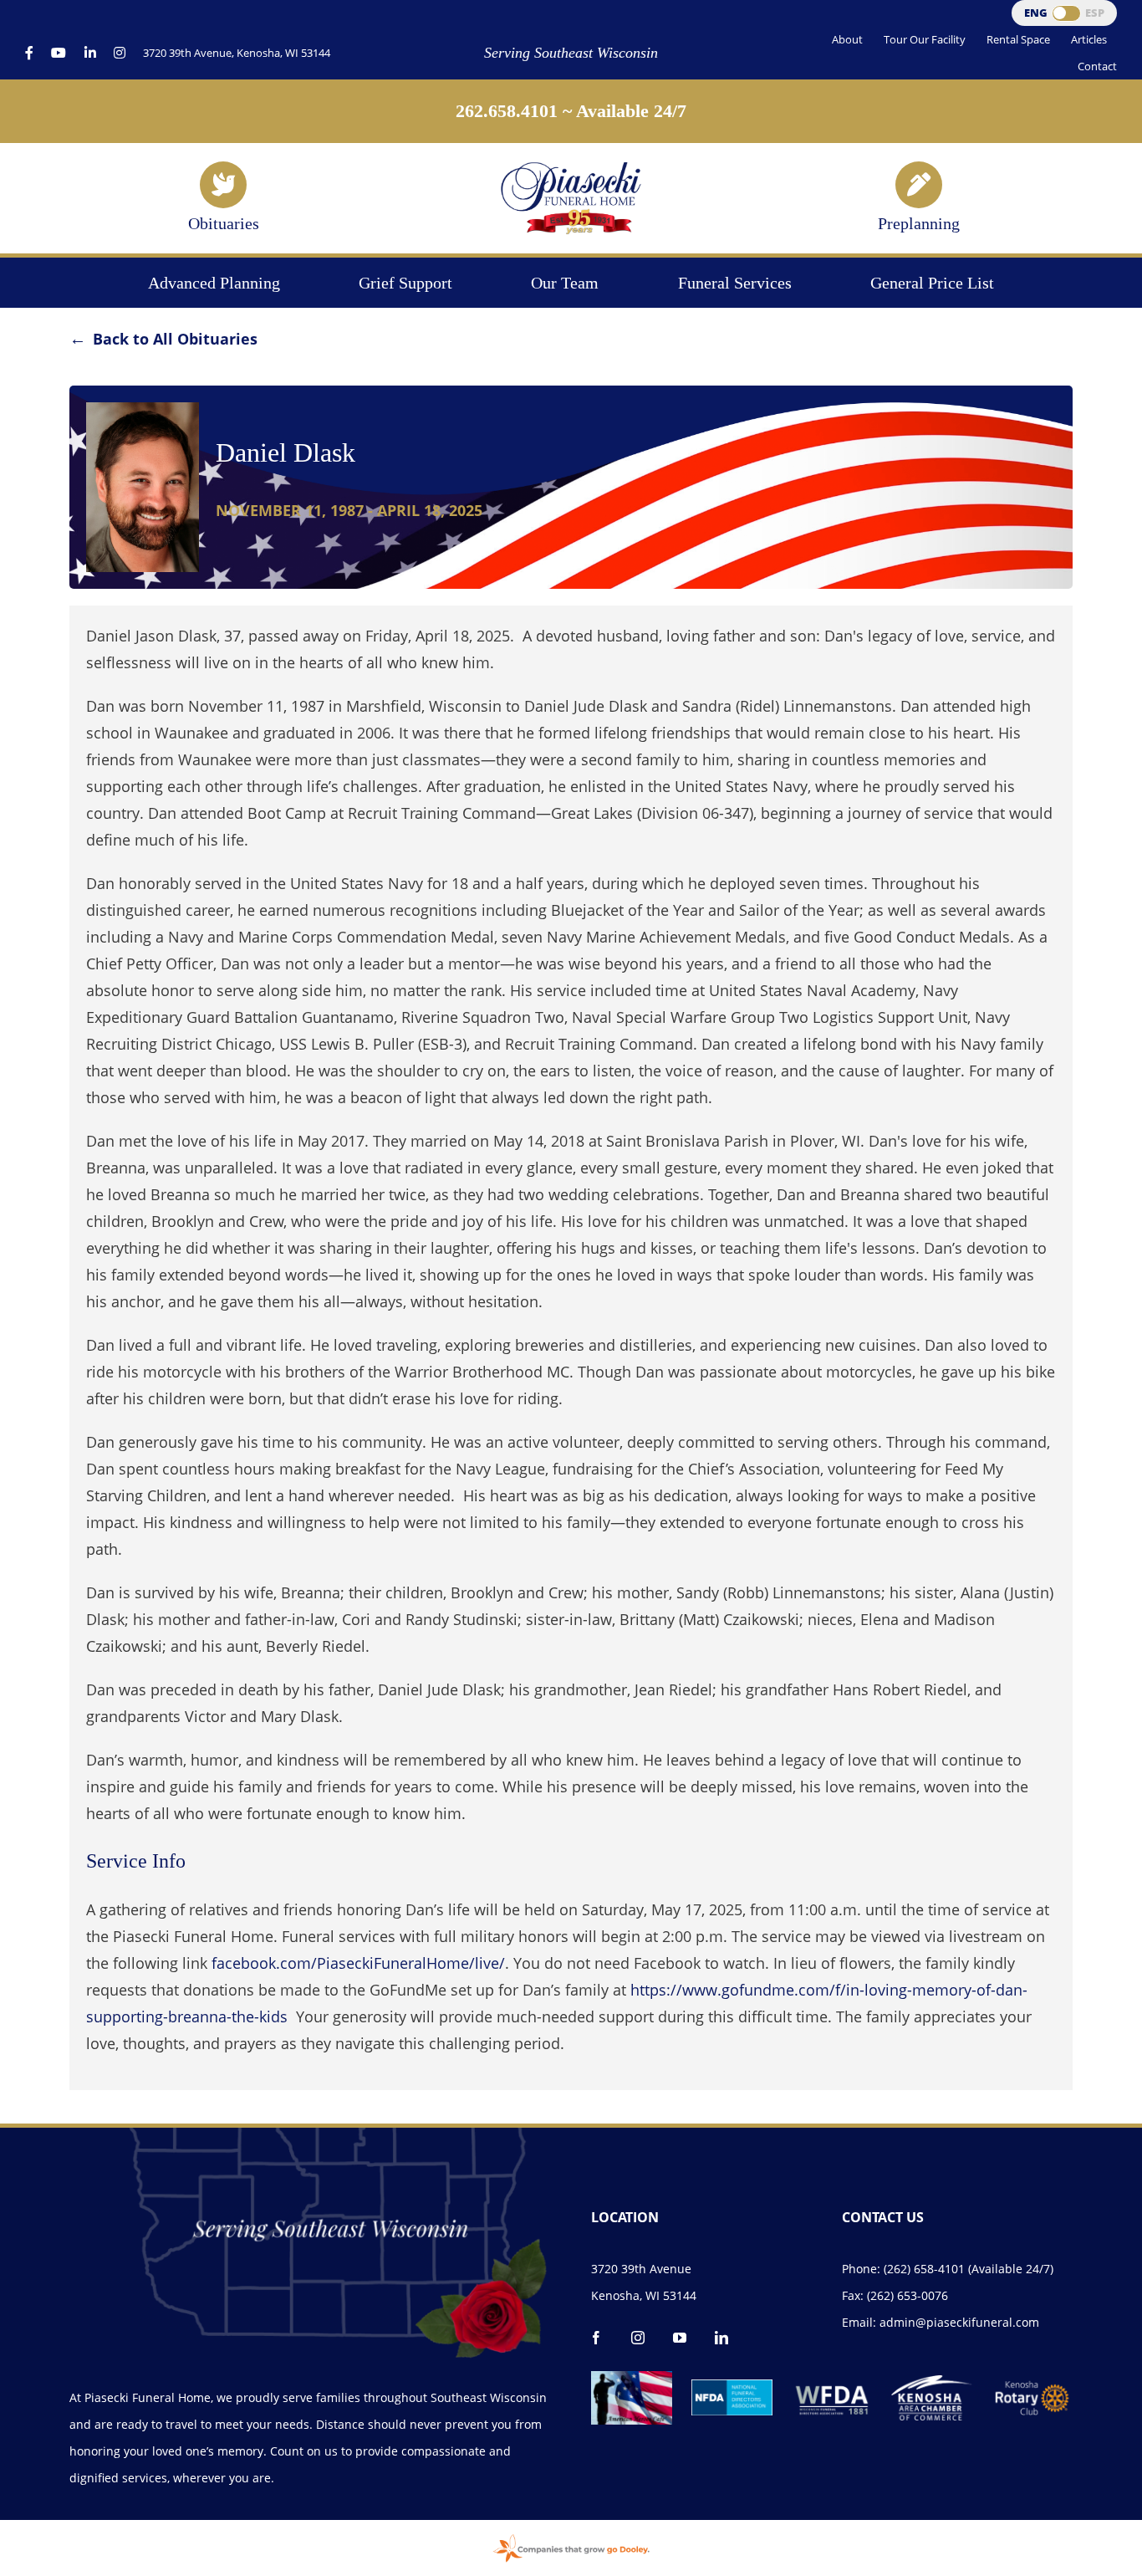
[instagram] (638, 2338)
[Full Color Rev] (1032, 2386)
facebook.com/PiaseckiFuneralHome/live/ (358, 1963)
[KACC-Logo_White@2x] (932, 2383)
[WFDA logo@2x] (832, 2379)
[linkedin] (721, 2338)
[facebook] (596, 2338)
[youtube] (680, 2338)
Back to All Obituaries (175, 339)
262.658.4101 (507, 111)
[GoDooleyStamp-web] (571, 2536)
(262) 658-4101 (924, 2269)
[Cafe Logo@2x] (632, 2379)
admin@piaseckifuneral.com (959, 2322)
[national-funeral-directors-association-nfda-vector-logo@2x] (732, 2387)
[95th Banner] (571, 167)
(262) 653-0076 (907, 2295)
